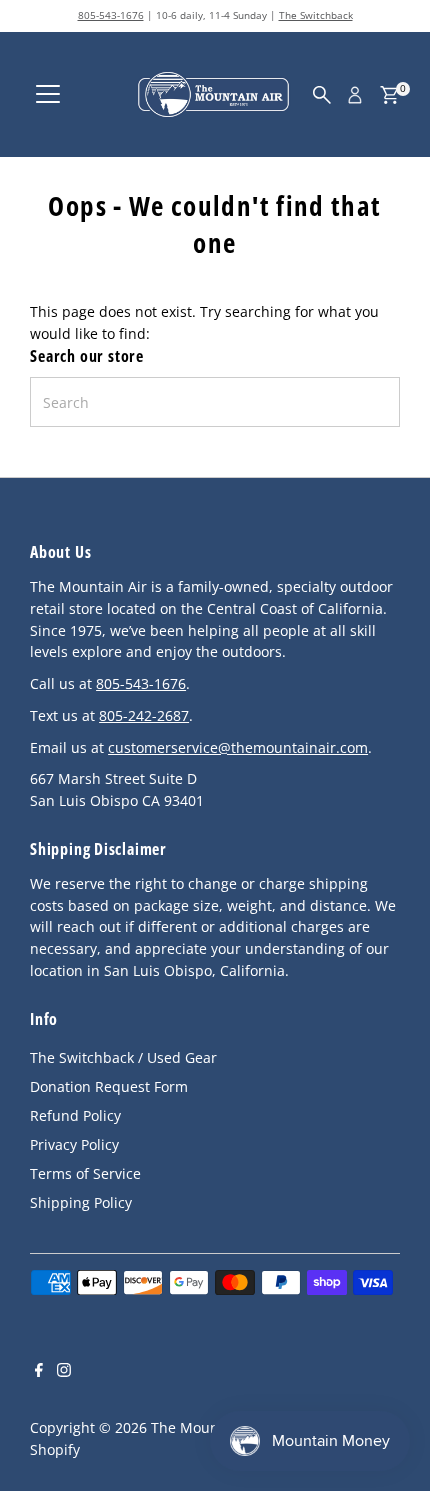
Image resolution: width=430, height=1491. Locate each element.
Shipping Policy (81, 1202)
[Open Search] (322, 95)
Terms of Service (85, 1173)
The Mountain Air (209, 1427)
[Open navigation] (48, 95)
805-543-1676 (111, 15)
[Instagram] (64, 1372)
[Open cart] (389, 95)
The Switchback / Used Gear (123, 1057)
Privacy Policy (74, 1144)
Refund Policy (75, 1115)
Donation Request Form (109, 1086)
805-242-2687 (144, 715)
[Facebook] (39, 1372)
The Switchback (316, 15)
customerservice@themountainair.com (238, 747)
